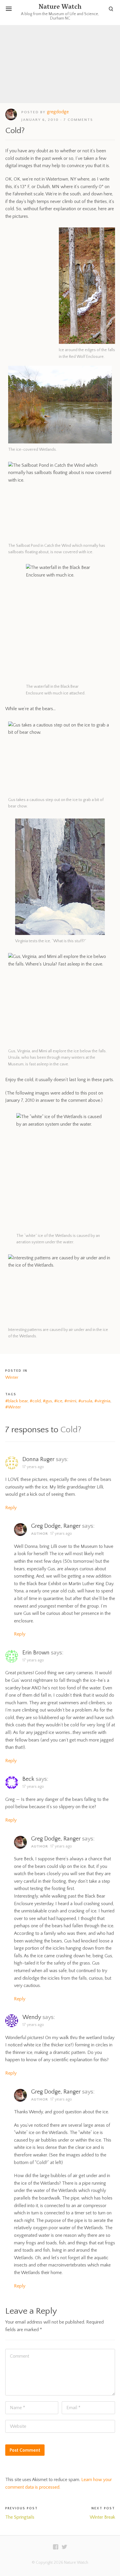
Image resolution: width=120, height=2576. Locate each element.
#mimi (70, 1401)
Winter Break (102, 2517)
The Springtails (20, 2517)
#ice (58, 1401)
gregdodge (58, 112)
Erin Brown (36, 1653)
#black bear (16, 1401)
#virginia (102, 1401)
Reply (11, 1508)
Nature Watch (60, 8)
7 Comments (78, 120)
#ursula (85, 1401)
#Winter (13, 1407)
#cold (35, 1401)
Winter (12, 1377)
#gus (47, 1401)
